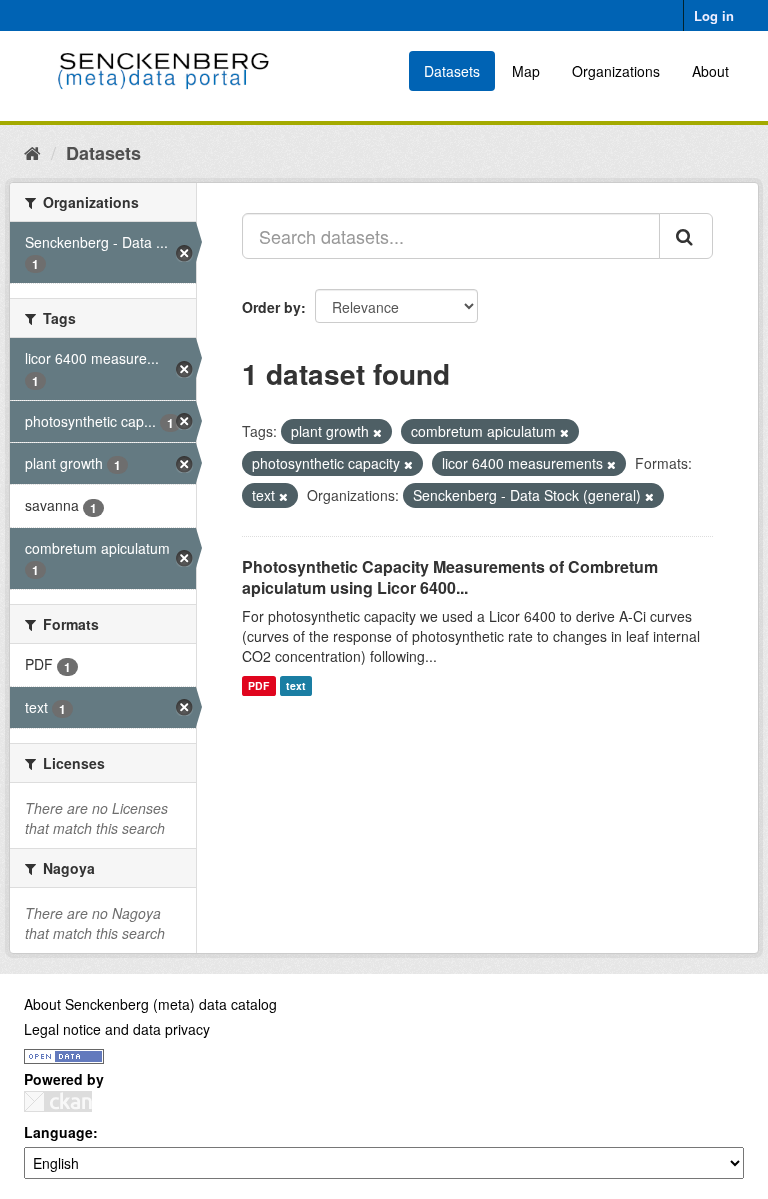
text (296, 685)
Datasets (452, 71)
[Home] (32, 152)
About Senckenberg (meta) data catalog (150, 1004)
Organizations (616, 71)
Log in (714, 15)
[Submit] (686, 236)
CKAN (58, 1101)
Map (526, 71)
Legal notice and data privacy (117, 1029)
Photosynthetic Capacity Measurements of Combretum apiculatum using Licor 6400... (450, 577)
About (710, 71)
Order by (271, 307)
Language (58, 1132)
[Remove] (377, 432)
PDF (258, 685)
